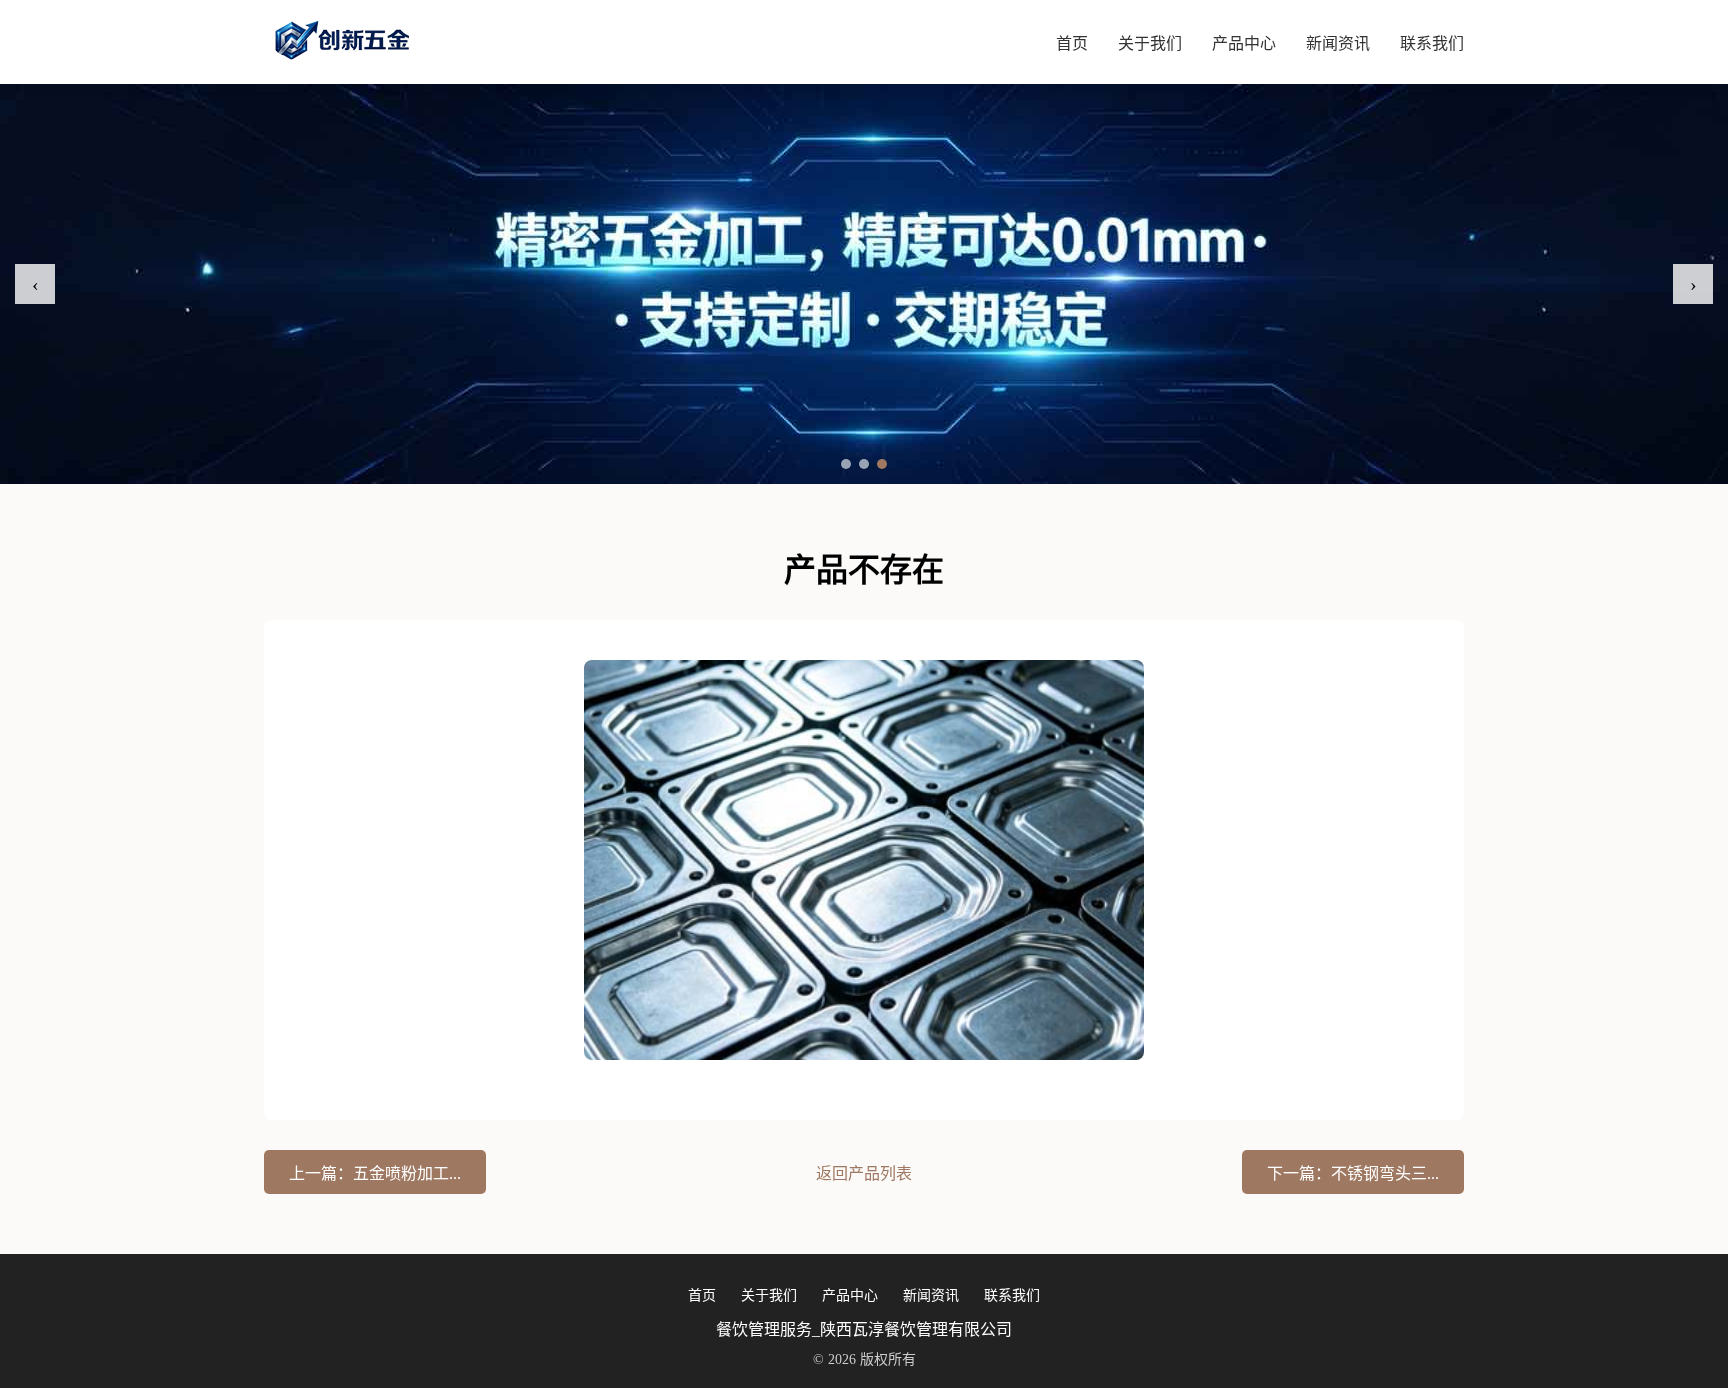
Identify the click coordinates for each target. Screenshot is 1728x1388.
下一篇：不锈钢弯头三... (1353, 1173)
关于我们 (1150, 43)
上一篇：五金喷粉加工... (375, 1173)
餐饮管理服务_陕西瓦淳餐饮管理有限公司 (864, 1329)
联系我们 (1432, 43)
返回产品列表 (864, 1173)
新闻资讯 (1338, 43)
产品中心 (1244, 43)
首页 (1072, 43)
